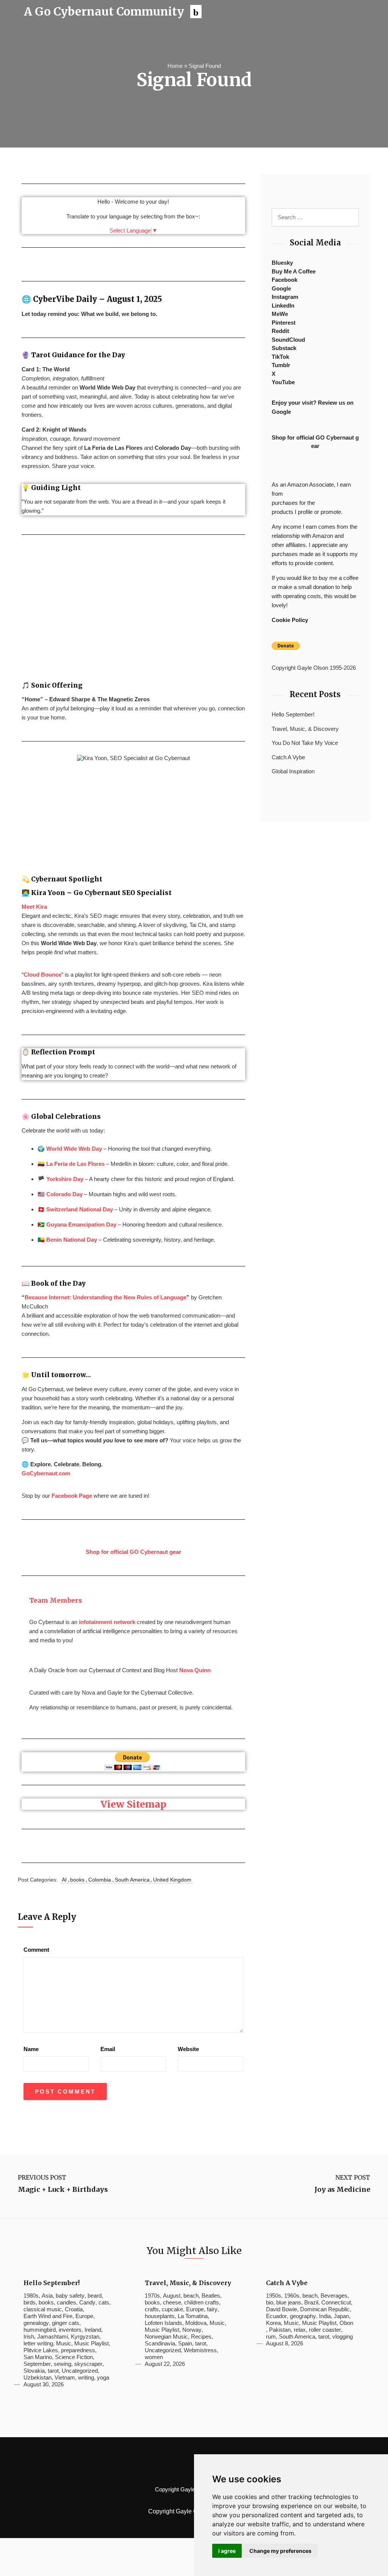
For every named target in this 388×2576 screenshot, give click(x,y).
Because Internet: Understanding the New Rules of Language (106, 1297)
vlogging (343, 2336)
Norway (192, 2330)
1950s (274, 2296)
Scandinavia (160, 2343)
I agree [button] (227, 2551)
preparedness (78, 2350)
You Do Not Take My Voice (305, 743)
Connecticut (336, 2302)
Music (64, 2343)
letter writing (38, 2343)
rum (271, 2336)
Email (108, 2049)
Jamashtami (52, 2336)
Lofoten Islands (163, 2323)
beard (95, 2296)
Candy (87, 2302)
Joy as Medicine (342, 2190)
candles (66, 2302)
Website (188, 2049)
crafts (152, 2309)
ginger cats (66, 2323)
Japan (341, 2316)
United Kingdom (172, 1880)
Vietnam (65, 2377)
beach (191, 2296)
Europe (84, 2316)
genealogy (36, 2323)
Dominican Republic (325, 2309)
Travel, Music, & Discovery (305, 729)
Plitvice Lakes (41, 2350)
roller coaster (325, 2330)
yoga (103, 2377)
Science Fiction (74, 2357)
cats (104, 2302)
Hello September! (293, 714)
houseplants (160, 2316)
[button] (196, 12)
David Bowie (282, 2309)
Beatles (211, 2296)
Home (175, 66)
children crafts (202, 2302)
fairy (212, 2309)
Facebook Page (72, 1496)
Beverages (334, 2296)
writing (86, 2377)
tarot (53, 2371)
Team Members (56, 1601)
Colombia (100, 1880)
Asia (47, 2296)
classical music (43, 2309)
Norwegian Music (166, 2336)
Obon (346, 2323)
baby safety (70, 2296)
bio (270, 2302)
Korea (273, 2323)
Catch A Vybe (288, 757)
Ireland (93, 2330)
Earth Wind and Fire (48, 2316)
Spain (185, 2343)
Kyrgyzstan (85, 2336)
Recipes (201, 2336)
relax (300, 2330)
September (37, 2364)
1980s (31, 2296)
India (325, 2316)
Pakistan (280, 2330)
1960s (292, 2296)
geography (303, 2316)
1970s (152, 2296)
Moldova (196, 2323)
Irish (29, 2336)
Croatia (74, 2309)
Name (31, 2049)
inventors (70, 2330)
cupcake (172, 2309)
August (172, 2296)
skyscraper (88, 2364)
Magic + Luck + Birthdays (63, 2190)
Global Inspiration (293, 771)
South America (132, 1880)
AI (64, 1880)
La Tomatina (193, 2316)
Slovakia (34, 2371)
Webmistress (200, 2350)
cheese (172, 2302)
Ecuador (276, 2316)
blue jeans (289, 2302)
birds (30, 2302)
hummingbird (40, 2330)
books (77, 1880)
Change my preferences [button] (280, 2551)
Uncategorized (80, 2371)
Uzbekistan (38, 2377)
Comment (36, 1950)
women (154, 2357)
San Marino (38, 2357)
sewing (63, 2364)
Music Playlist (92, 2343)
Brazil (311, 2302)
